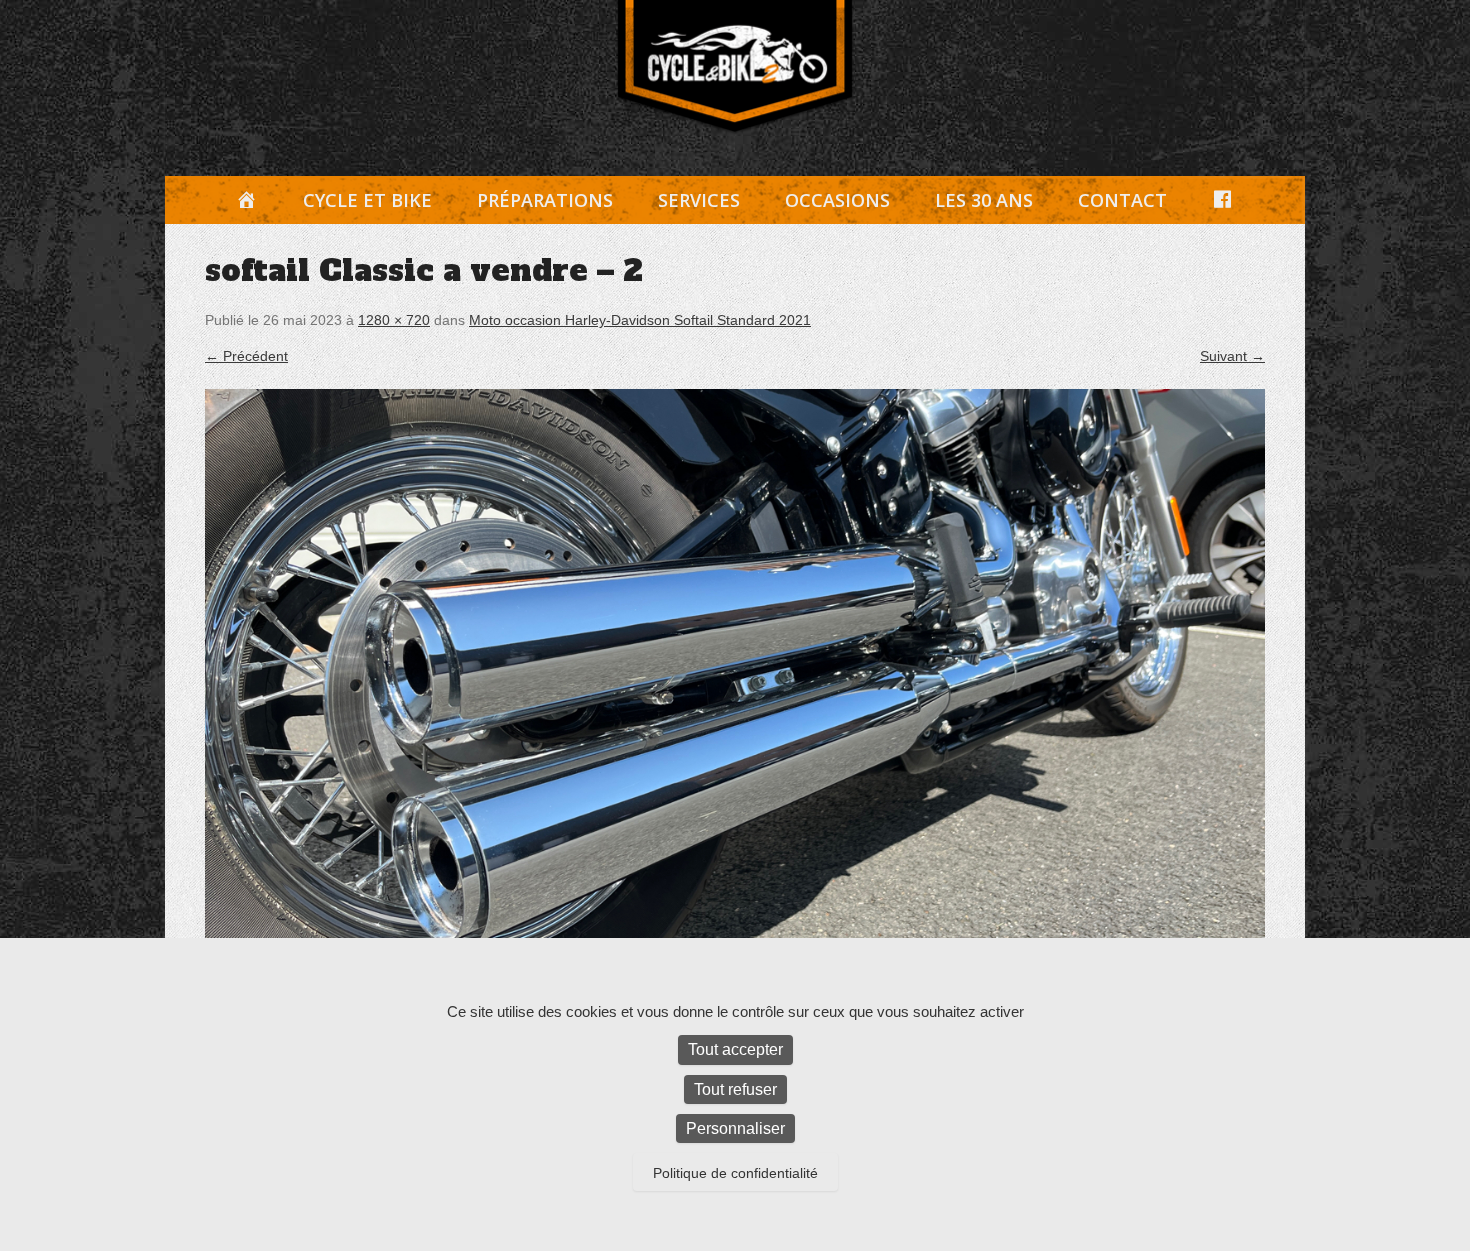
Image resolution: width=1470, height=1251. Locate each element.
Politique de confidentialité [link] (735, 1173)
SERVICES (699, 200)
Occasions (837, 200)
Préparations (545, 200)
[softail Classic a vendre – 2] (735, 687)
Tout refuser (735, 1089)
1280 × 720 (394, 320)
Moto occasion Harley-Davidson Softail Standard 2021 (640, 320)
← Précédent (246, 356)
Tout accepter (735, 1049)
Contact (1122, 200)
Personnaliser (735, 1128)
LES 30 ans (984, 200)
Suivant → (1232, 356)
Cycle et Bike (367, 200)
